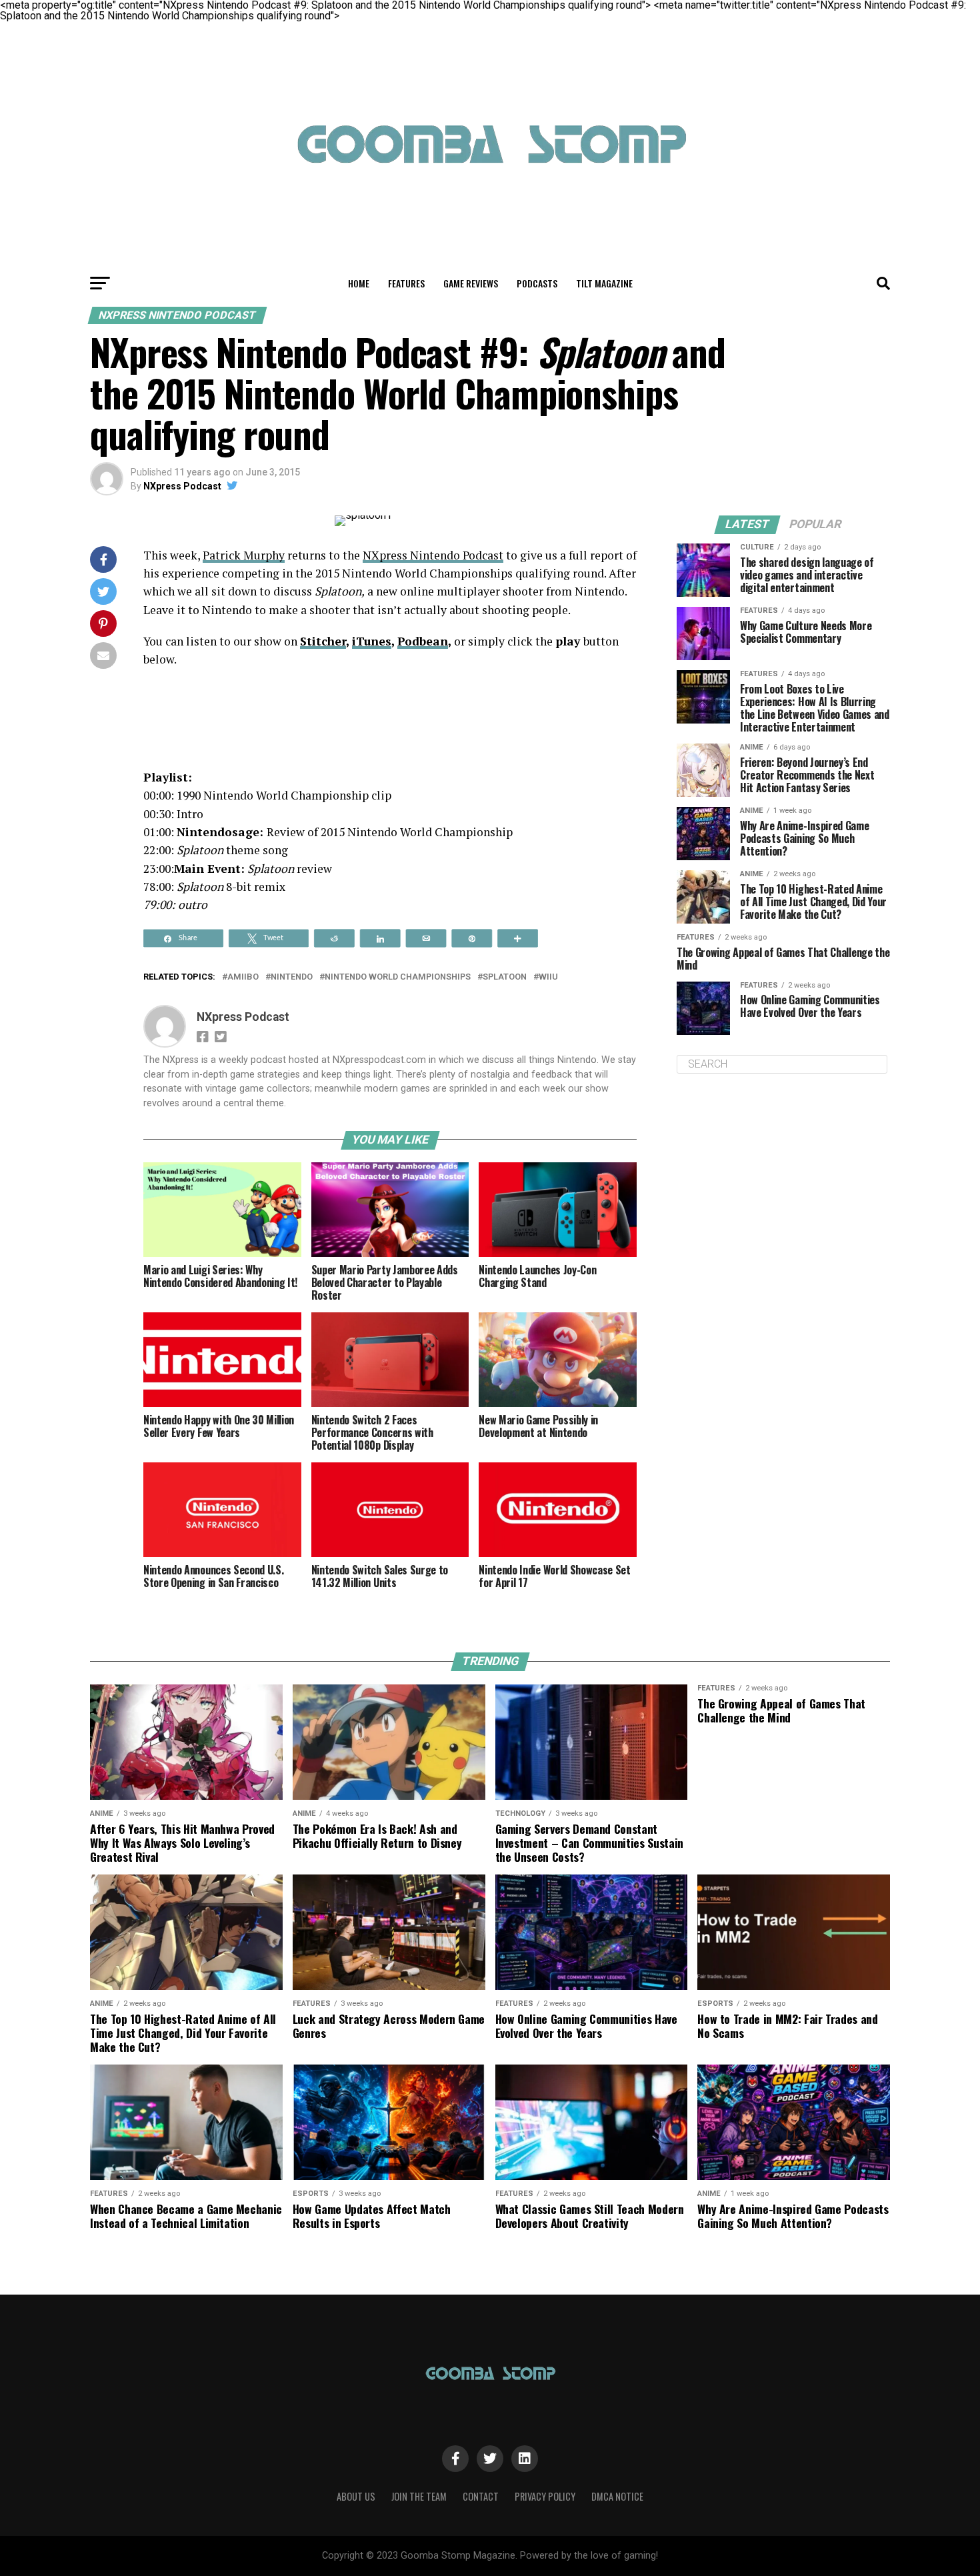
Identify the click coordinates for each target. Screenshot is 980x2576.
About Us (356, 2496)
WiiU (548, 977)
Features (406, 283)
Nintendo (292, 977)
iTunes (372, 641)
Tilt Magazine (604, 283)
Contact (481, 2496)
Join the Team (419, 2496)
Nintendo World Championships (398, 977)
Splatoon (505, 977)
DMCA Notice (617, 2496)
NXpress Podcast (182, 486)
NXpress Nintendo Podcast (433, 555)
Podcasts (537, 283)
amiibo (243, 977)
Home (359, 283)
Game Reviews (471, 283)
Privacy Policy (545, 2496)
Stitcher (323, 641)
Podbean (423, 641)
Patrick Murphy (244, 555)
